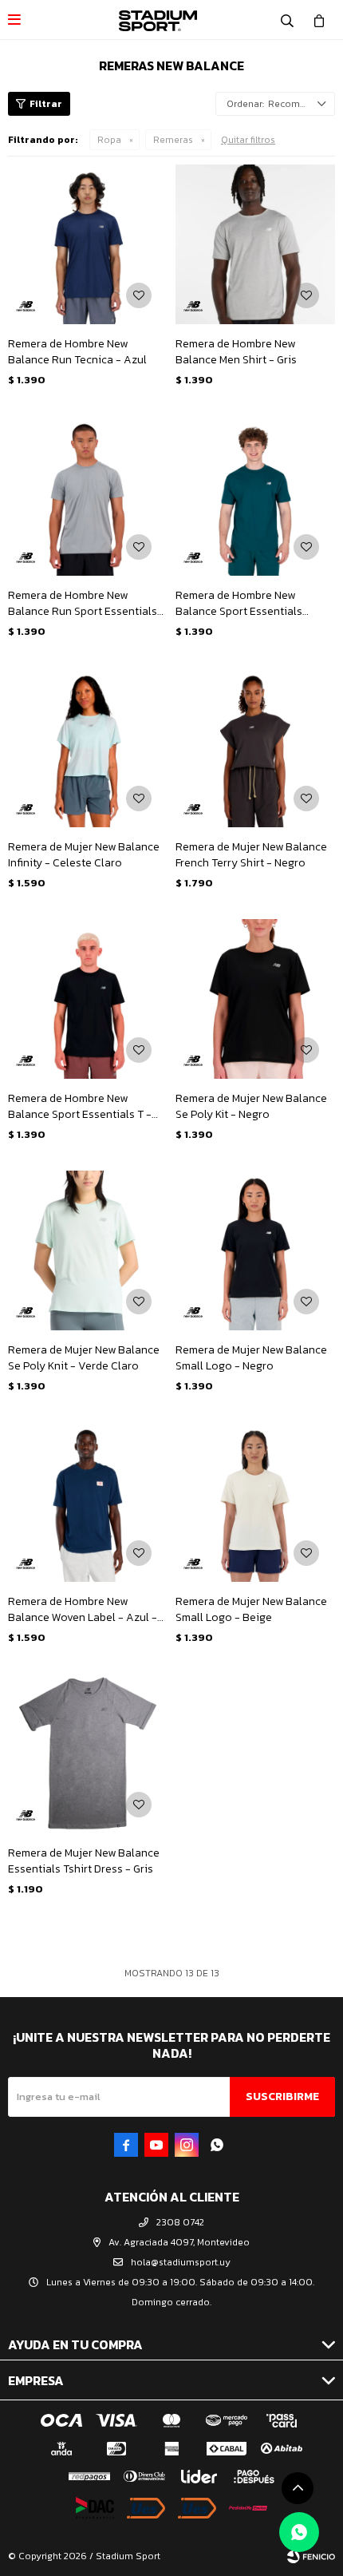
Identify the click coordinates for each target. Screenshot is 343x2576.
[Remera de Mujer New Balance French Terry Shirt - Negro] (255, 747)
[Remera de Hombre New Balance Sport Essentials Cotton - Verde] (255, 496)
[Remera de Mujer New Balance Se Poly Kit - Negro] (255, 999)
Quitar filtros (248, 140)
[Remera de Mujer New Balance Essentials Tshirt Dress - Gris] (88, 1754)
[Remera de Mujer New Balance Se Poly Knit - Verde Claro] (88, 1250)
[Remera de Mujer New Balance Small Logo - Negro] (255, 1250)
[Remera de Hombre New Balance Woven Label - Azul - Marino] (88, 1502)
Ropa (109, 140)
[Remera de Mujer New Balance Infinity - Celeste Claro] (88, 747)
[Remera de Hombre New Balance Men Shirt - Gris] (255, 244)
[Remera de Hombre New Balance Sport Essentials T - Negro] (88, 999)
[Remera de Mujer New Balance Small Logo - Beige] (255, 1502)
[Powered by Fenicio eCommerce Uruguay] (311, 2556)
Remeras (173, 140)
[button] (287, 20)
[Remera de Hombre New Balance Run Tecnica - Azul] (88, 244)
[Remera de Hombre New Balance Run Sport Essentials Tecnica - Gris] (88, 496)
